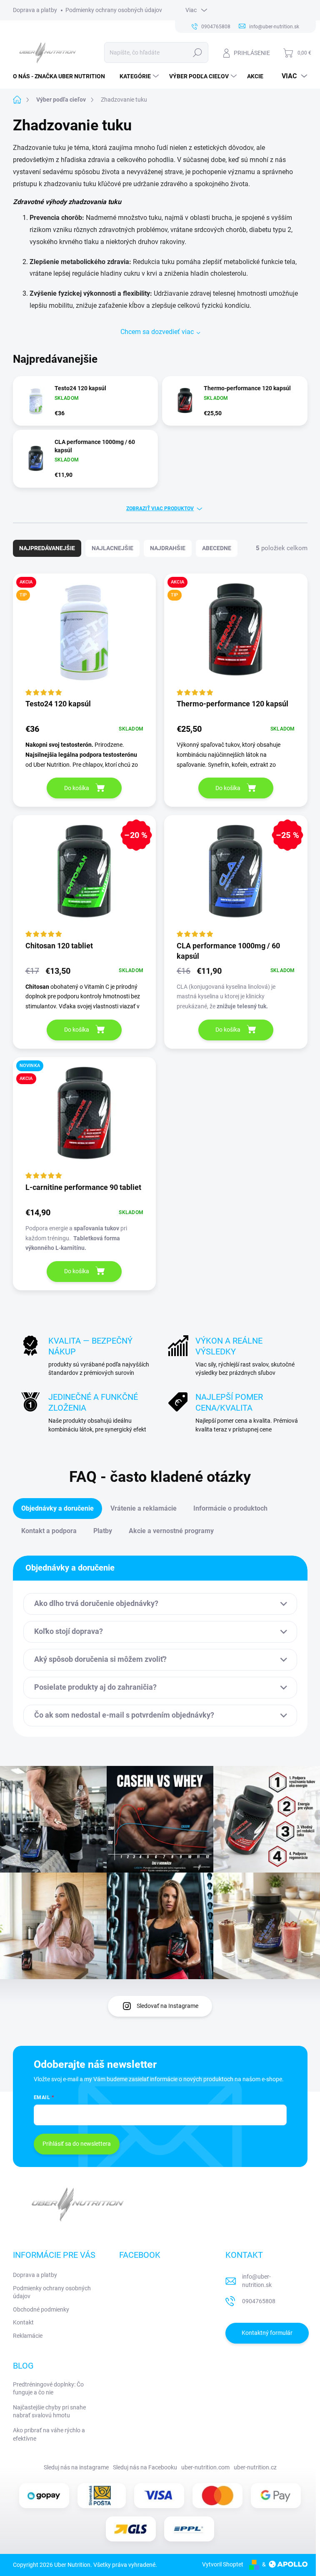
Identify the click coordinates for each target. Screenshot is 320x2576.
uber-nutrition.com (205, 2467)
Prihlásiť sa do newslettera (77, 2144)
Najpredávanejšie (47, 548)
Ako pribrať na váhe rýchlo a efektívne (49, 2434)
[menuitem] (62, 76)
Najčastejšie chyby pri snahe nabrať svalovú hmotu (49, 2411)
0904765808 (259, 2301)
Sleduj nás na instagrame (76, 2467)
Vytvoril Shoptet (223, 2564)
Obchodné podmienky (41, 2309)
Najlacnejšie (112, 548)
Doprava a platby (35, 10)
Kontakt (23, 2322)
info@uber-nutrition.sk (257, 2281)
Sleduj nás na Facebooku (145, 2467)
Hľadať (197, 52)
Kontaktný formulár (267, 2333)
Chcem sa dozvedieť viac (157, 332)
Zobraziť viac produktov (160, 509)
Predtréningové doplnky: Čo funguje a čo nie (48, 2389)
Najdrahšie (168, 548)
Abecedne (217, 548)
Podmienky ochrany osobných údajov (114, 10)
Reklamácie (28, 2336)
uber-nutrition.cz (255, 2467)
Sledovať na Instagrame (167, 2006)
